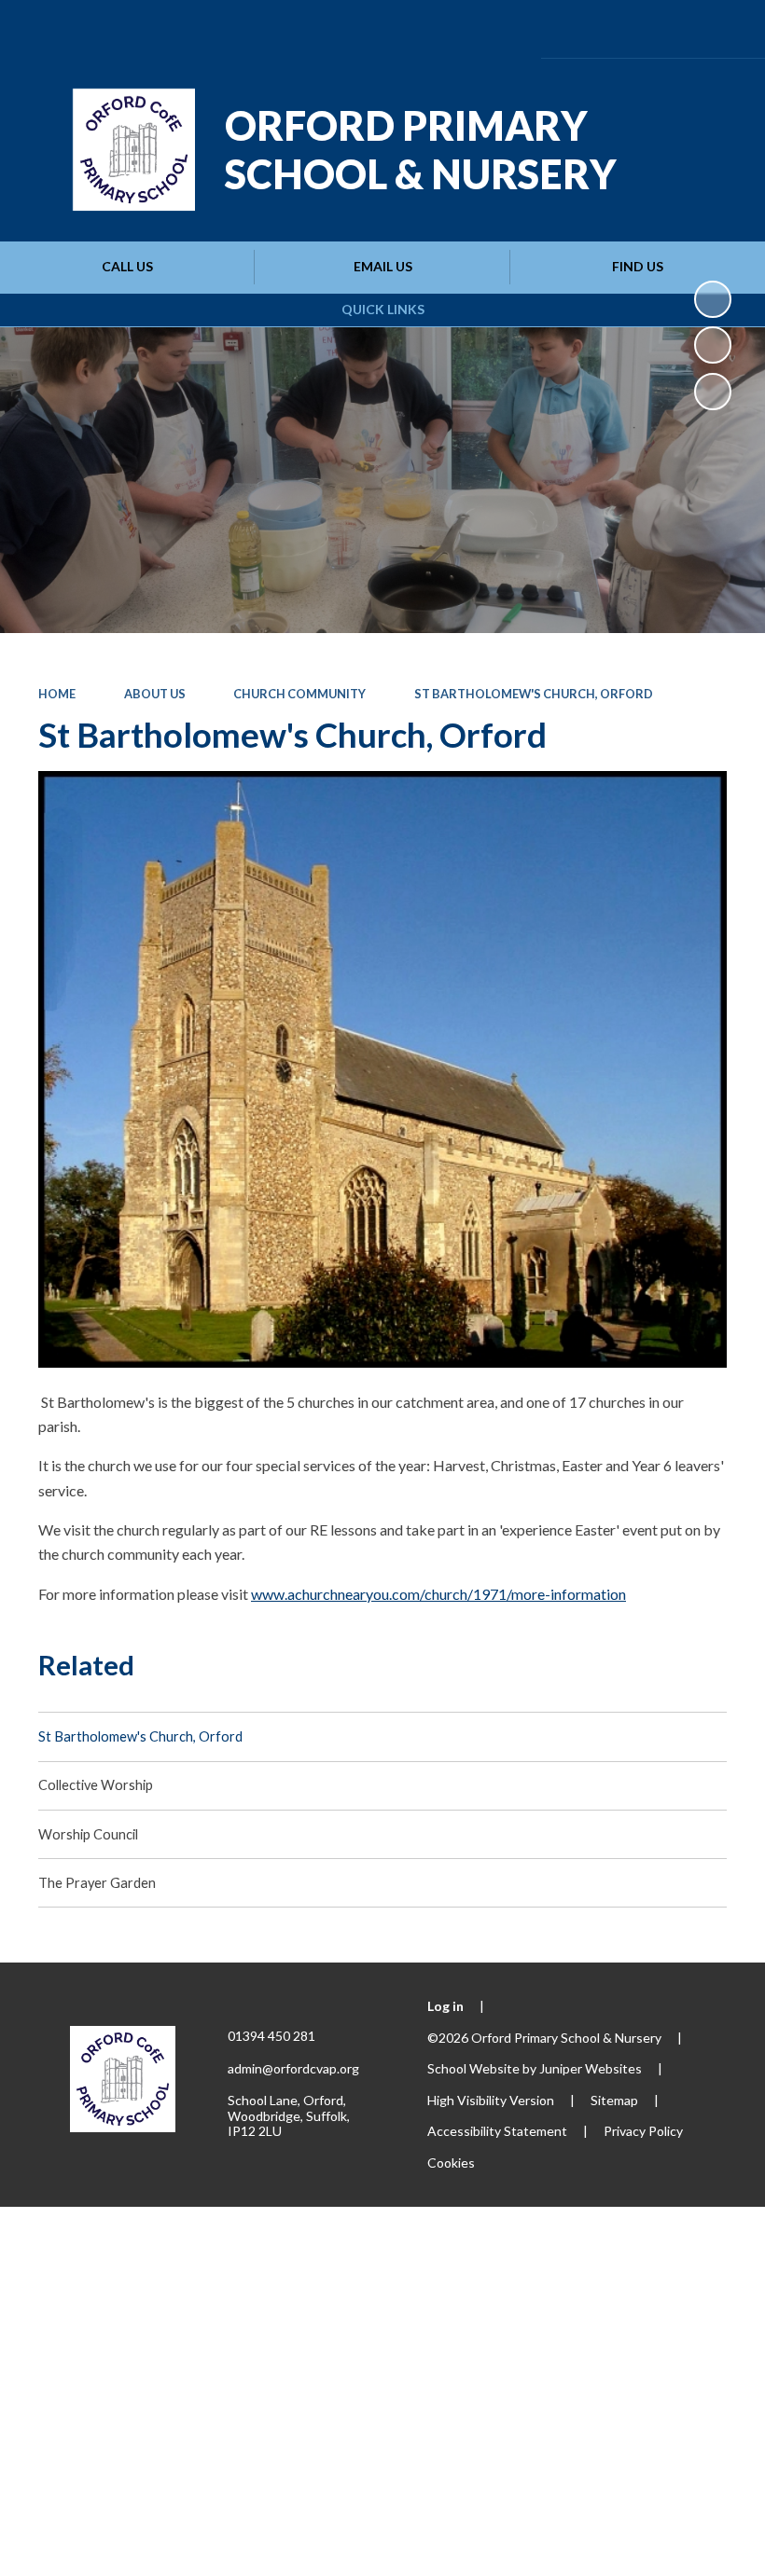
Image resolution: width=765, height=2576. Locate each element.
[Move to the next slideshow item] (713, 392)
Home (57, 694)
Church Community (299, 694)
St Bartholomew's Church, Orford (534, 694)
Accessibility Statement (497, 2131)
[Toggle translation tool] (617, 28)
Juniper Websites (591, 2068)
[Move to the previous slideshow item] (713, 345)
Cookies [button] (451, 2163)
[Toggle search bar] (668, 28)
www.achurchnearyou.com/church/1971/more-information (438, 1594)
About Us (155, 694)
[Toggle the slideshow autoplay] (713, 299)
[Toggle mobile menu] (723, 29)
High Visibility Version (491, 2100)
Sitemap (614, 2100)
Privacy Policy (643, 2131)
